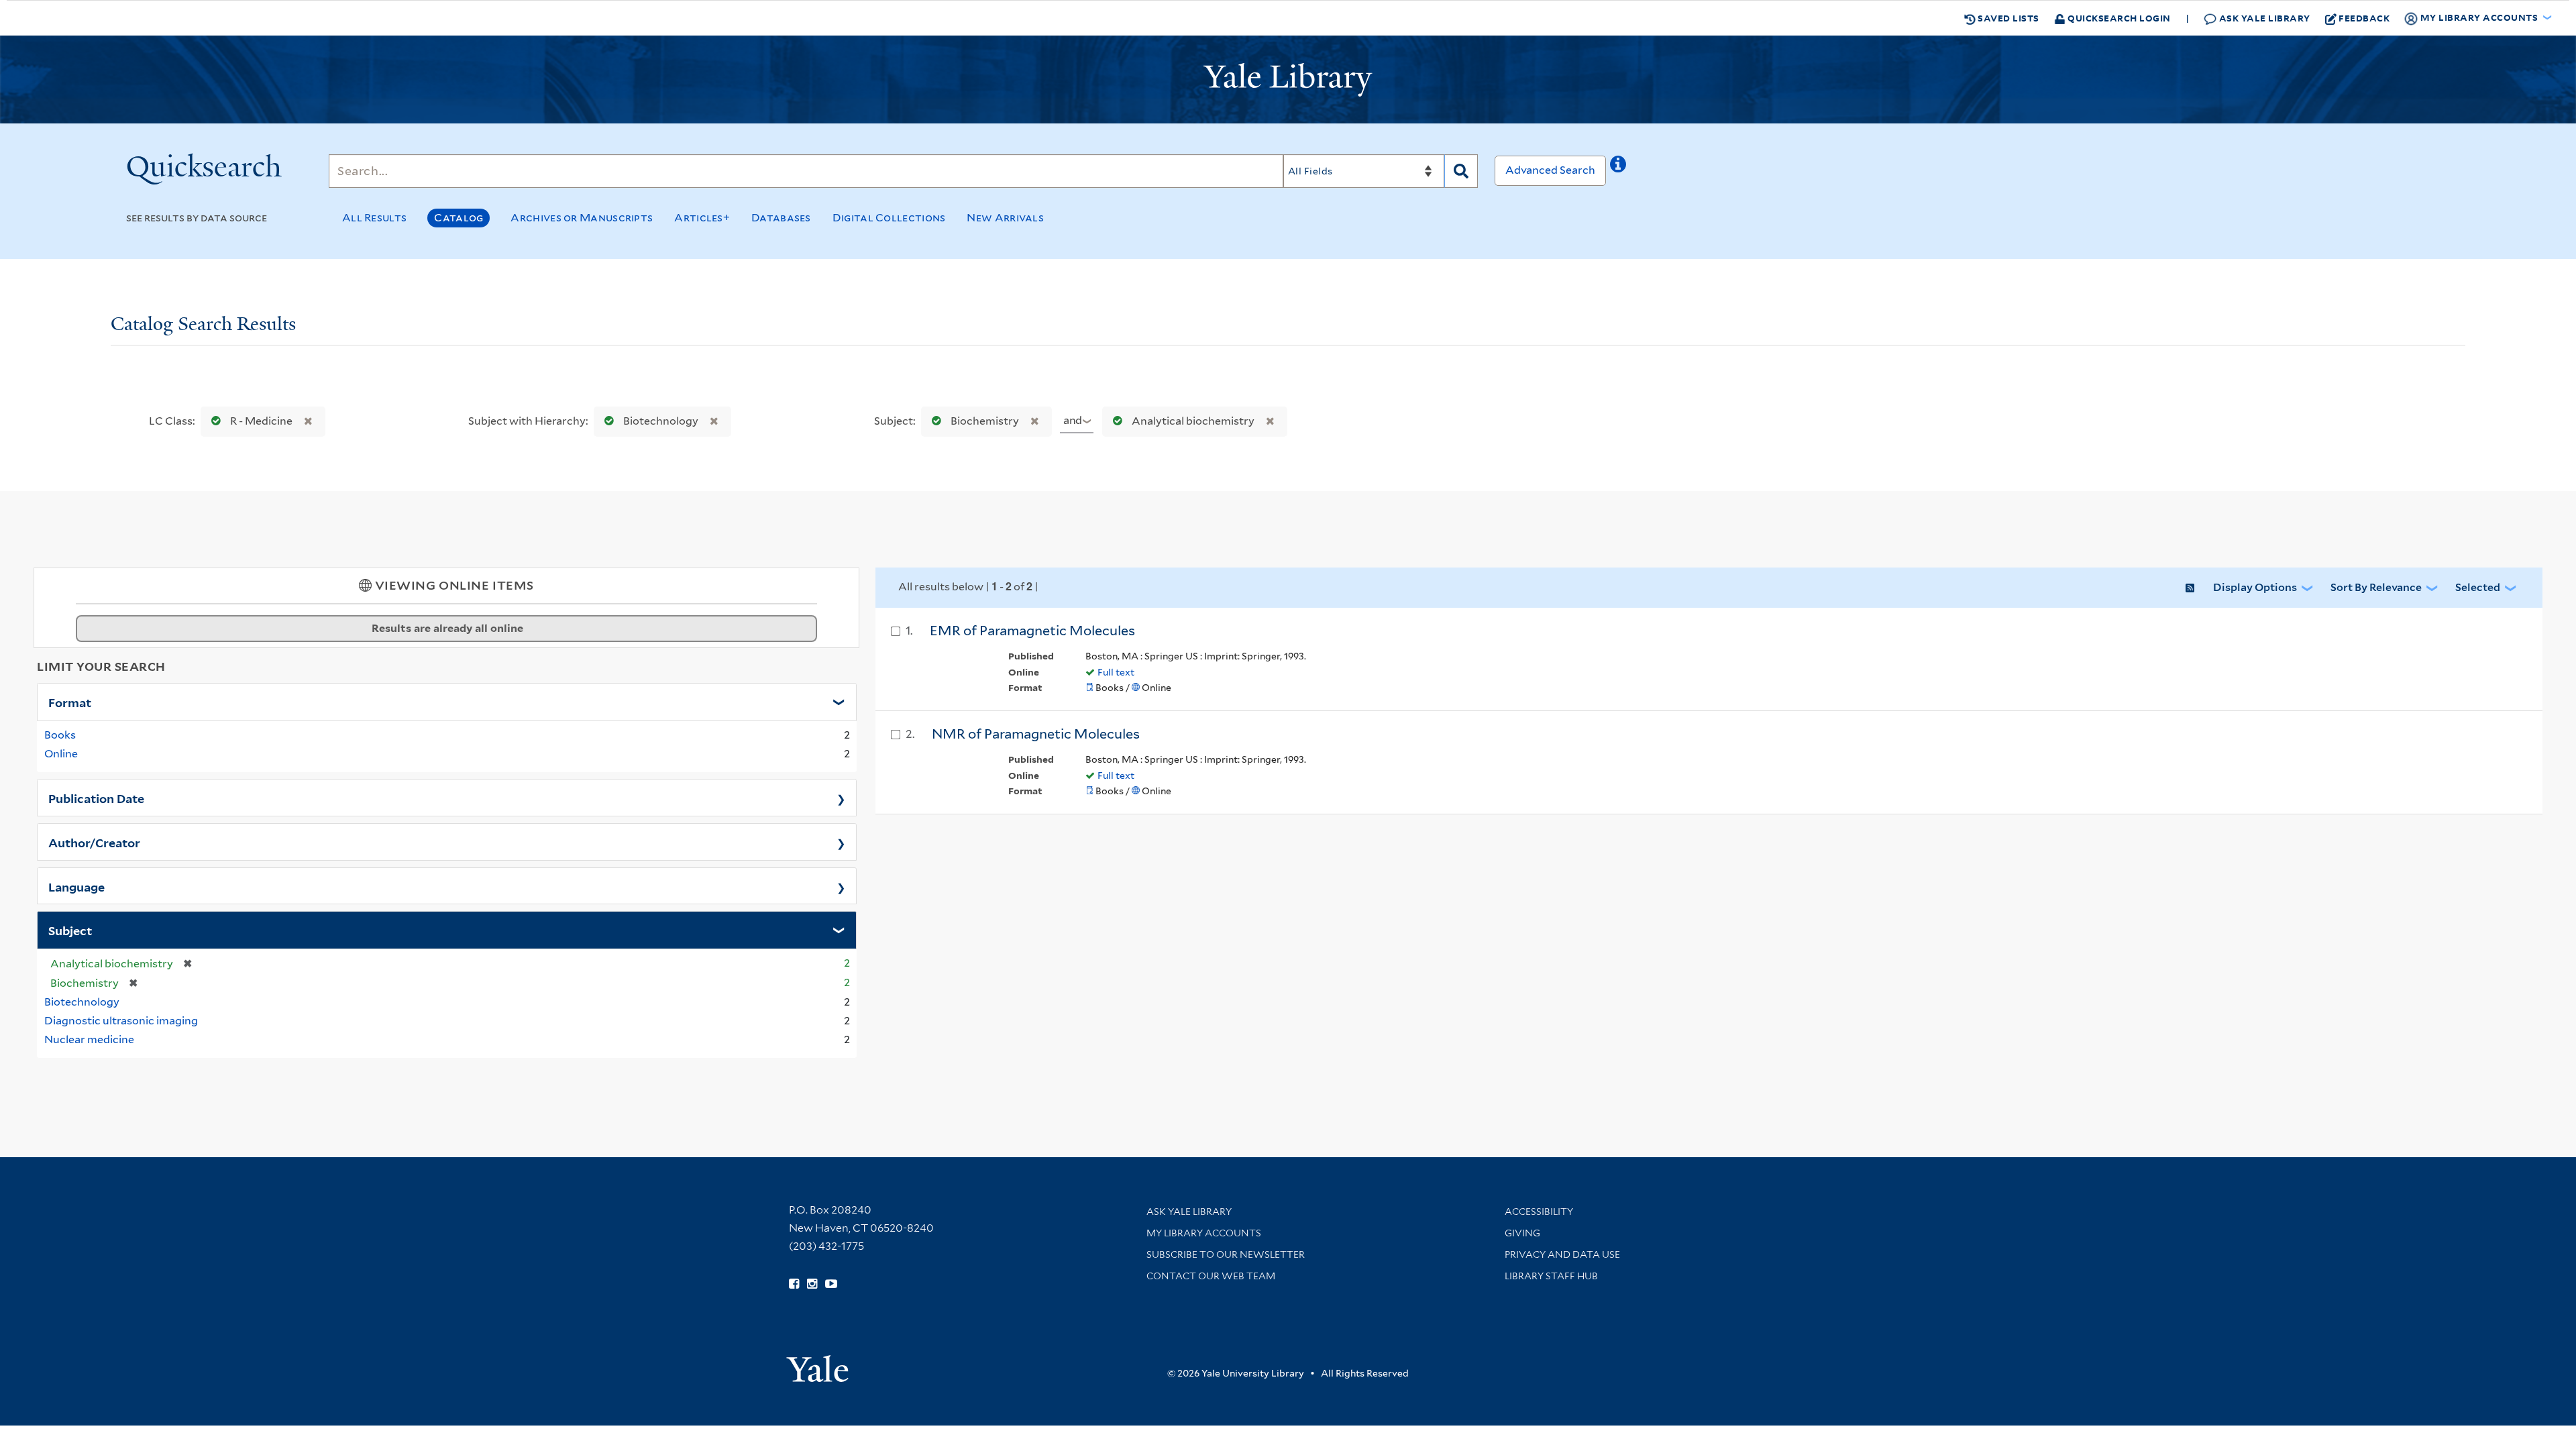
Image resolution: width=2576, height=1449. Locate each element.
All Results (374, 218)
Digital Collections (889, 218)
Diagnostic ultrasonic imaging (121, 1021)
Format (70, 702)
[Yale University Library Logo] (1288, 80)
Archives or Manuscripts (582, 218)
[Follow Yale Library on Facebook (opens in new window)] (794, 1284)
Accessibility (1539, 1212)
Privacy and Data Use (1562, 1254)
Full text (1116, 672)
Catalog (459, 218)
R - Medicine (261, 421)
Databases (781, 218)
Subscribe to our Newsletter (1226, 1254)
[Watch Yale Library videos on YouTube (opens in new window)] (831, 1284)
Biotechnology (661, 421)
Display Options (2255, 587)
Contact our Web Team (1211, 1276)
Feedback (2364, 18)
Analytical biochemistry (1193, 421)
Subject (70, 930)
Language (76, 886)
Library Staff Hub (1551, 1276)
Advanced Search (1550, 170)
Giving (1522, 1233)
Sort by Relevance (2376, 587)
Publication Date (96, 798)
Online (61, 754)
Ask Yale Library (2263, 18)
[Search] (1461, 171)
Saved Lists (2007, 18)
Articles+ (702, 218)
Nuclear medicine (89, 1039)
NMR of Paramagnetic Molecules (1036, 734)
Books (60, 735)
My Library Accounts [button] (2479, 17)
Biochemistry (985, 421)
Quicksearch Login (2118, 18)
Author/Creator (94, 842)
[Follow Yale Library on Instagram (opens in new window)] (812, 1284)
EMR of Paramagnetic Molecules (1032, 631)
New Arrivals (1005, 218)
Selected (2478, 587)
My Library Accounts (1204, 1233)
